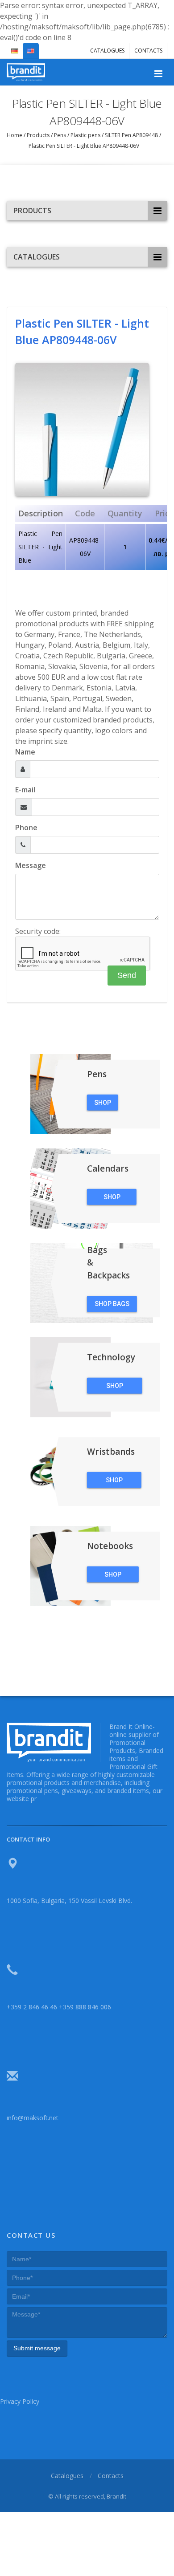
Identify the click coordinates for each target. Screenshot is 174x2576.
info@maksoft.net (33, 2118)
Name (25, 752)
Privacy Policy (20, 2401)
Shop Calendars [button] (112, 1199)
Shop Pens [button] (103, 1105)
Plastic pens (85, 135)
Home (15, 135)
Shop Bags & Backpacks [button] (112, 1306)
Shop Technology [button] (115, 1388)
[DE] (15, 47)
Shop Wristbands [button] (114, 1482)
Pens (60, 135)
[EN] (31, 47)
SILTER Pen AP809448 (131, 135)
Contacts (148, 51)
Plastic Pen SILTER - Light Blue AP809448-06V (84, 146)
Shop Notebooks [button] (113, 1577)
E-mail (25, 790)
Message (31, 865)
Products (38, 135)
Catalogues (107, 51)
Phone (26, 828)
